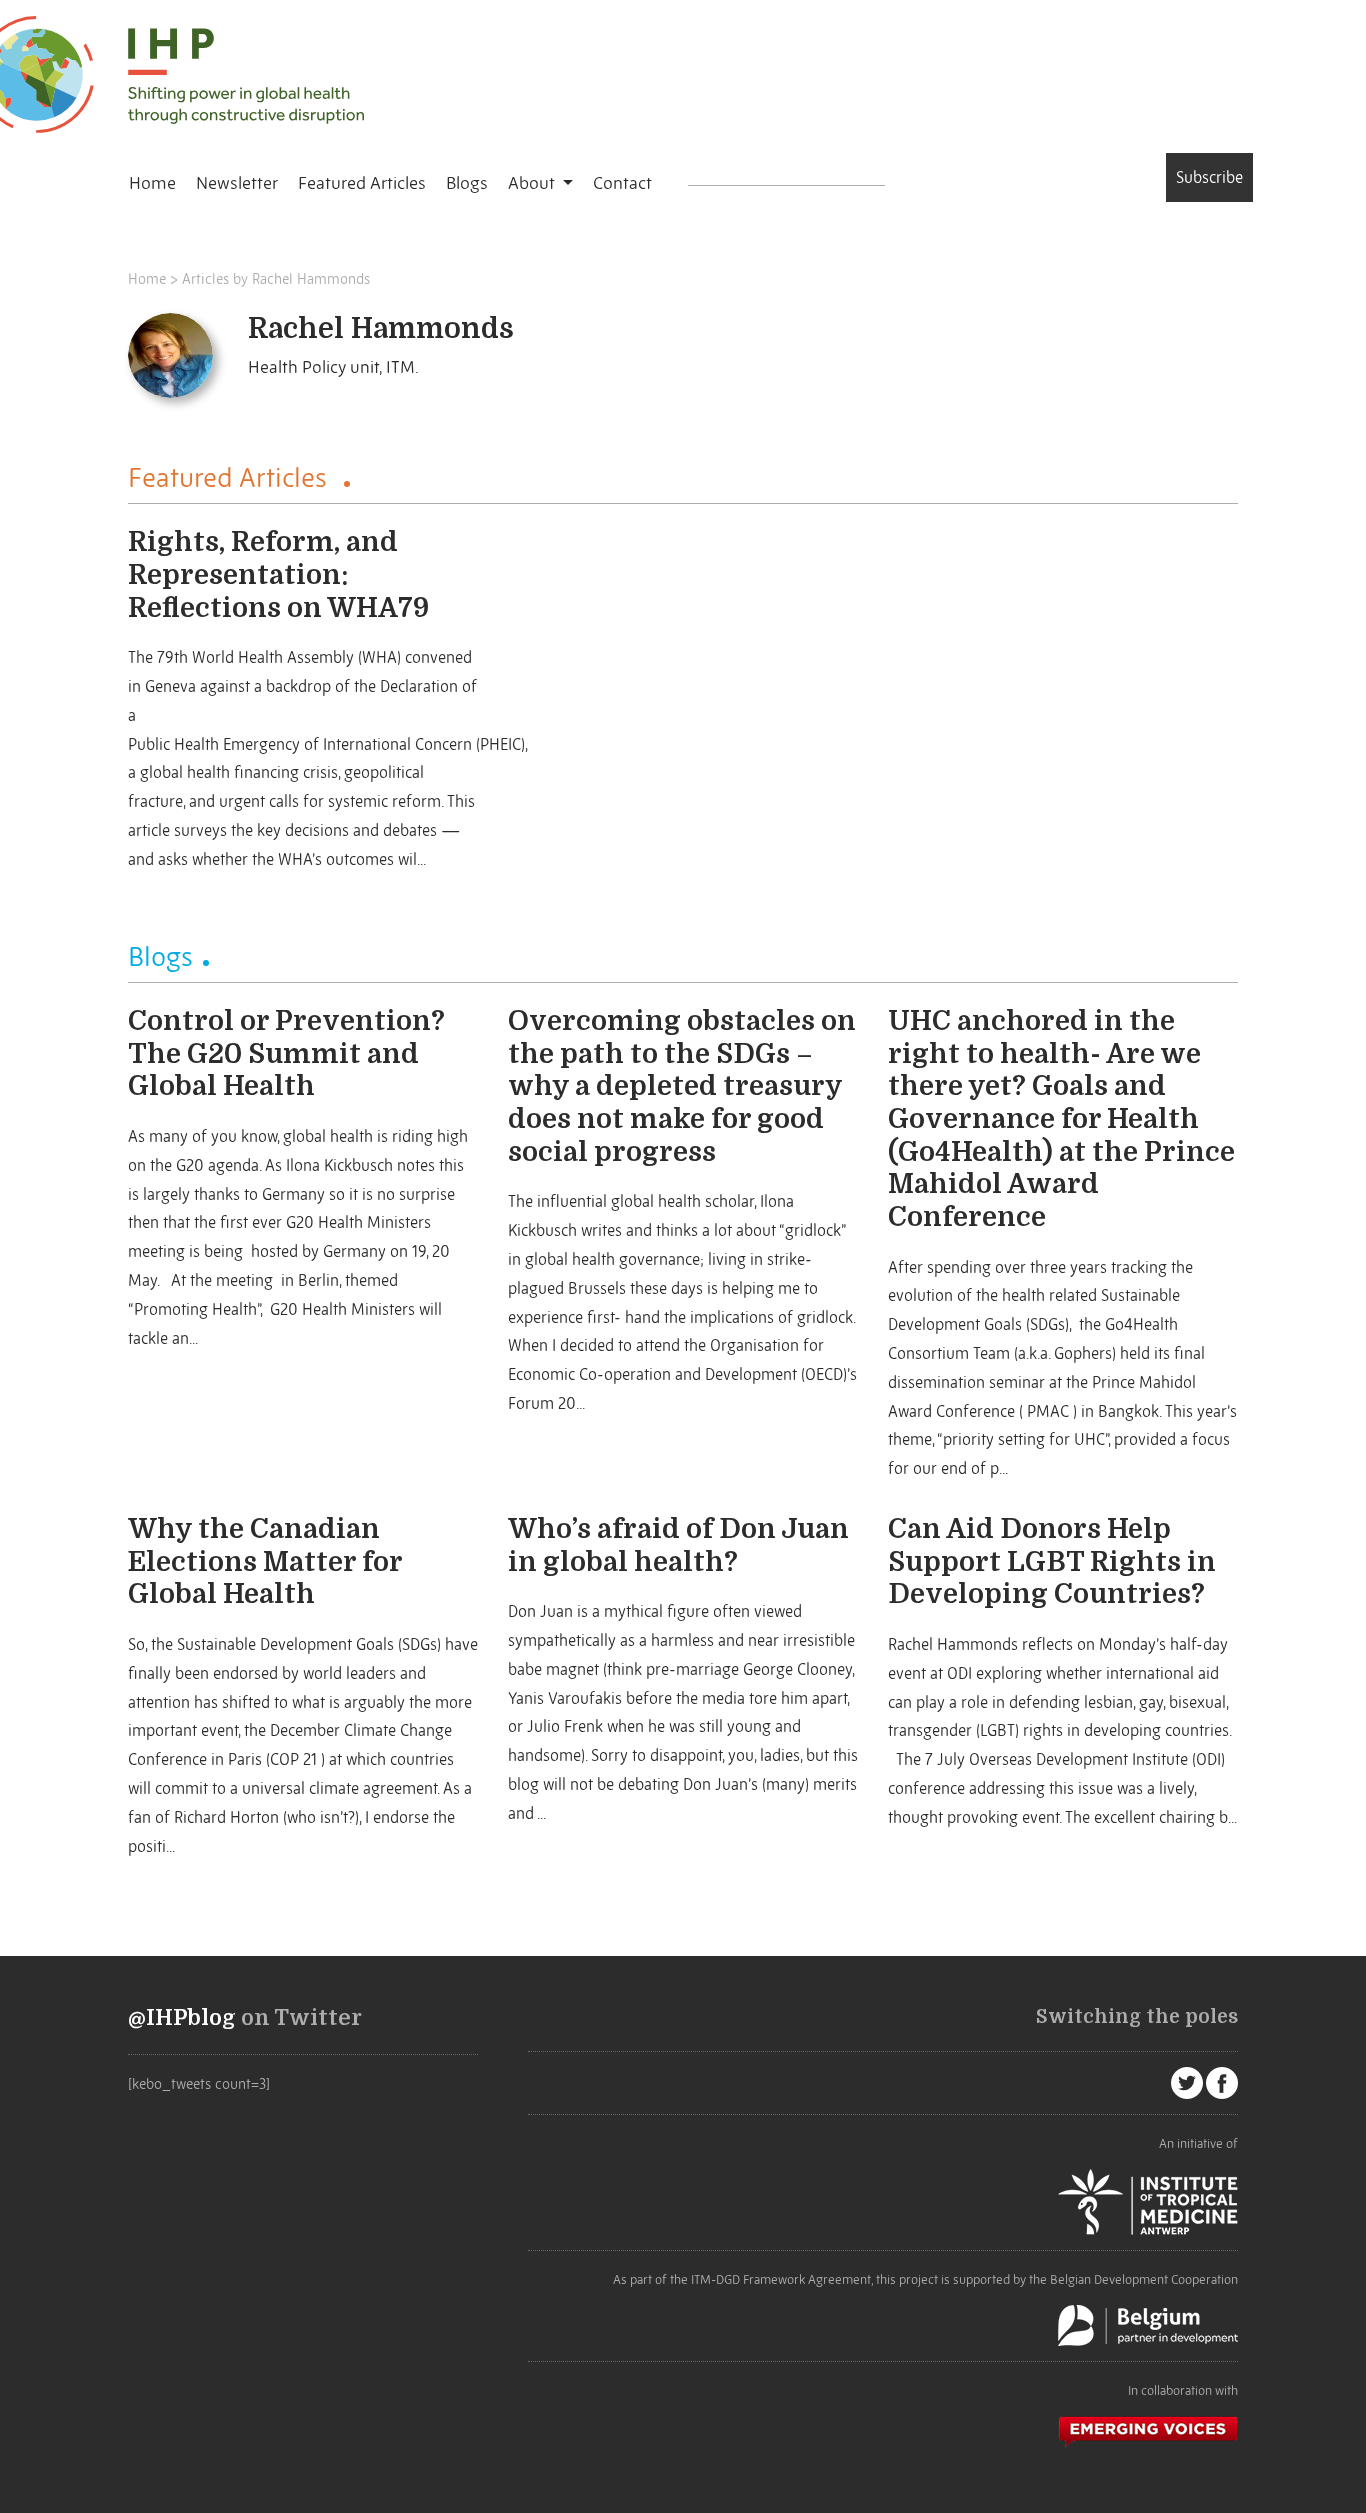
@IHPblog (182, 2018)
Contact (622, 183)
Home (152, 183)
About (533, 183)
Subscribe (1209, 177)
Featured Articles (362, 183)
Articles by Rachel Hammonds (276, 279)
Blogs (467, 183)
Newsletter (237, 183)
